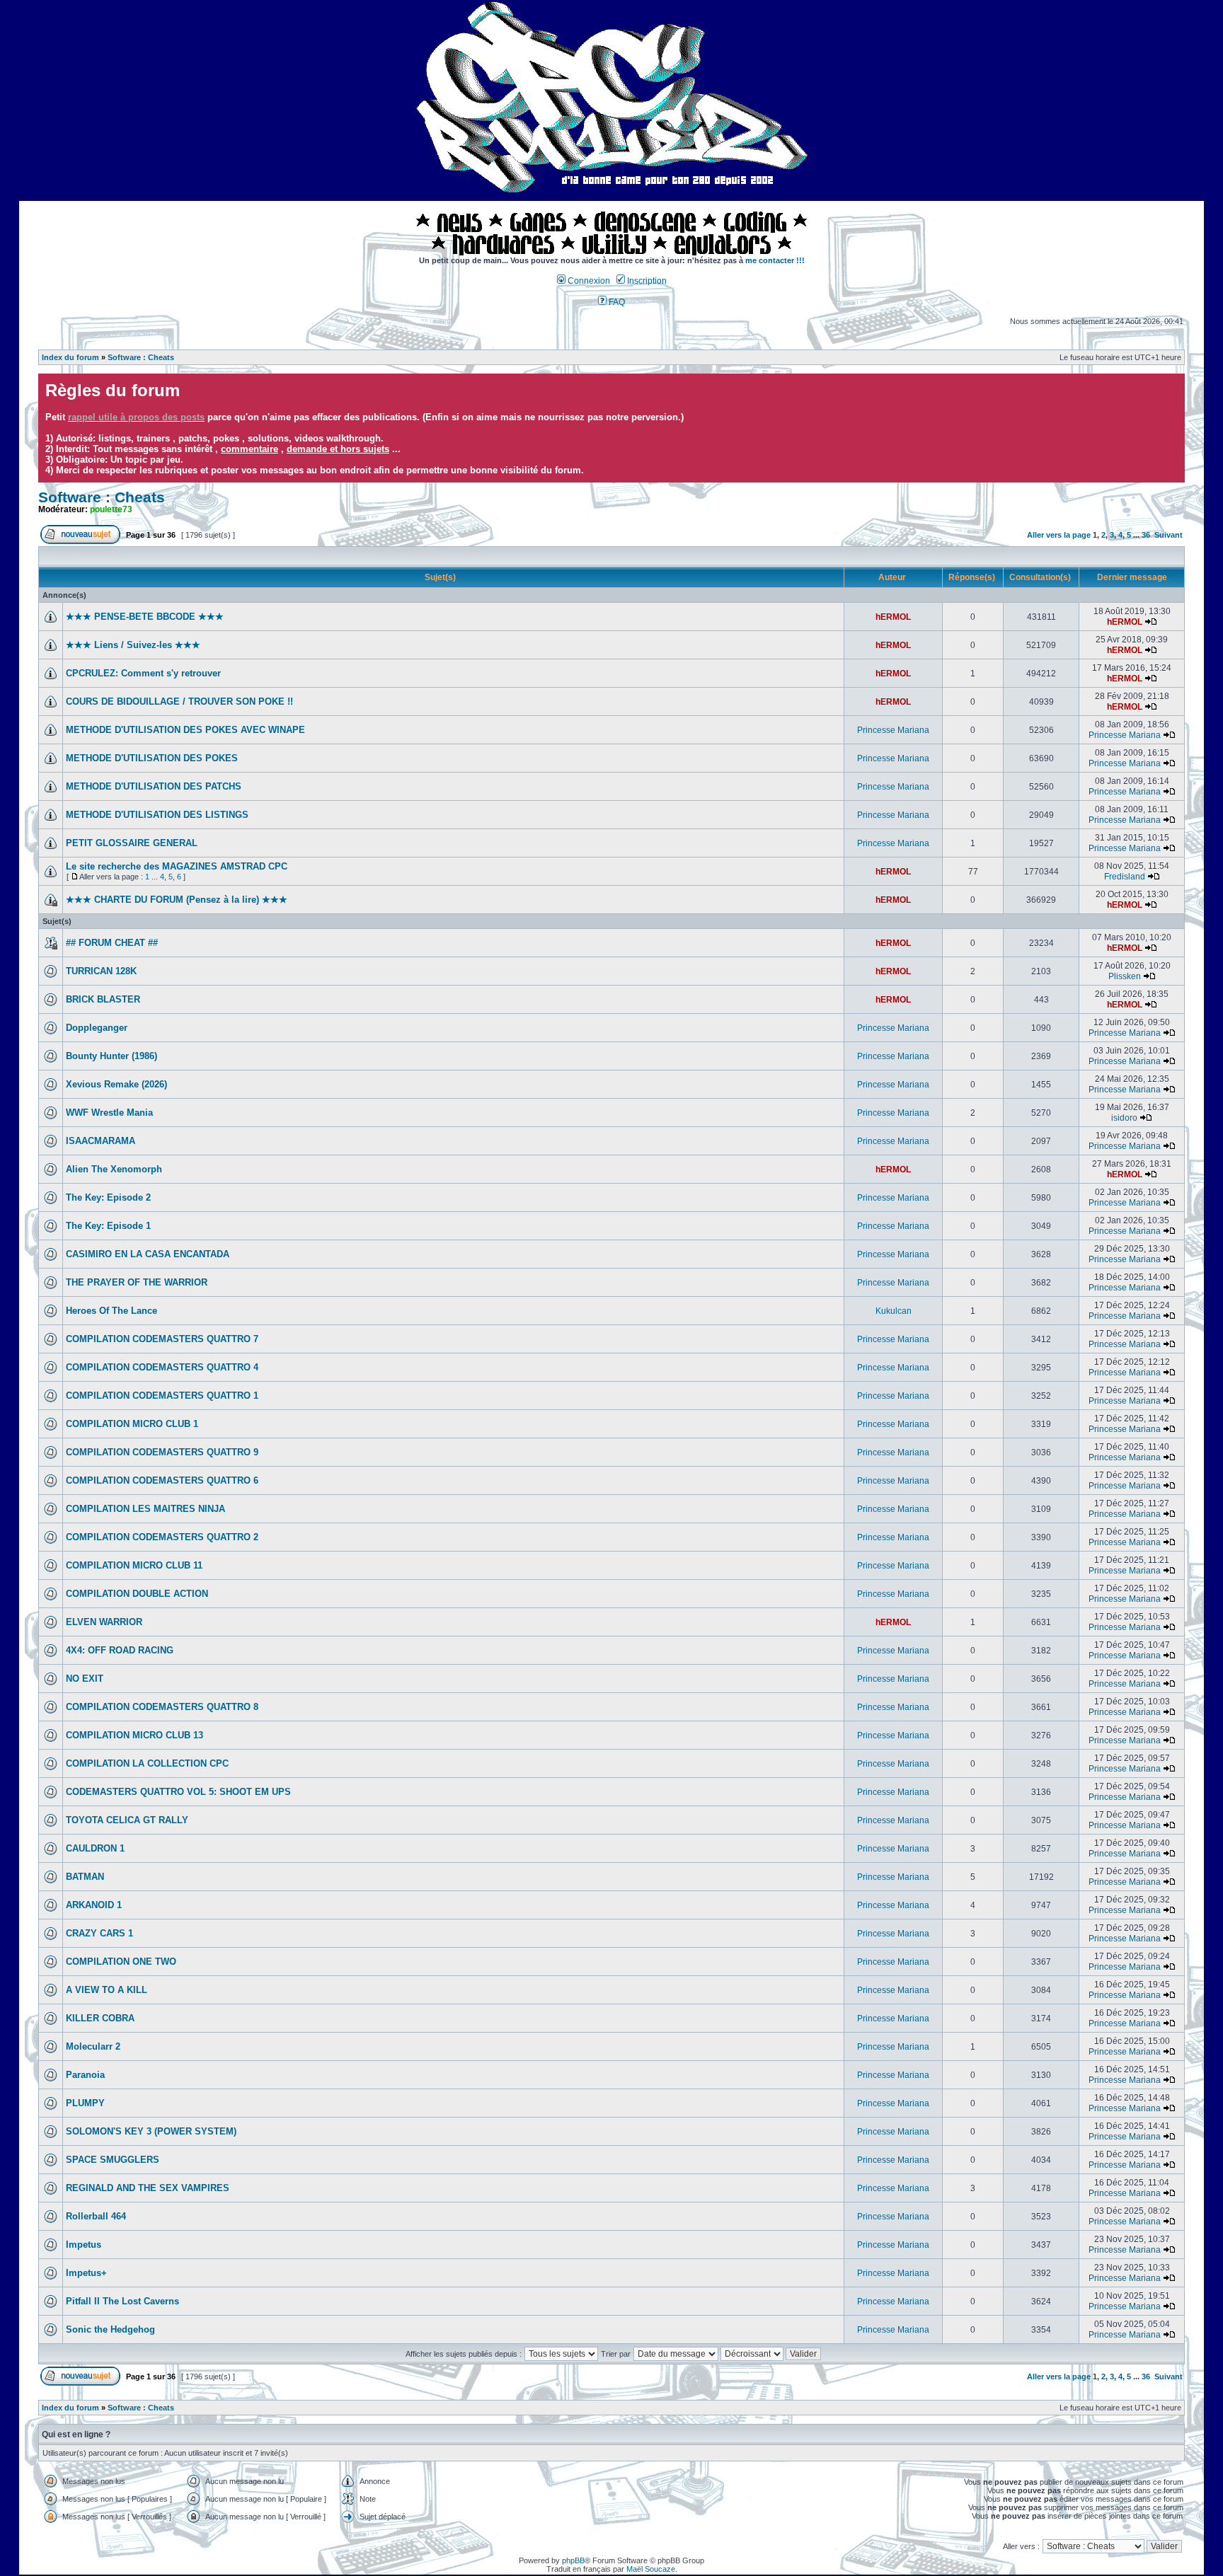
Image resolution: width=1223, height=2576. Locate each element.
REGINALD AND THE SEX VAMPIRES (148, 2188)
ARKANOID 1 (94, 1905)
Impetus (84, 2245)
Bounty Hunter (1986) (111, 1056)
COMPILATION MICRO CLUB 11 (134, 1565)
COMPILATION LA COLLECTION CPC (147, 1763)
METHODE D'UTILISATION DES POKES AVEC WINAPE (185, 730)
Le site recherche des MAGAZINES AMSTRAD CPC (177, 866)
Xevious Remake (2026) (116, 1084)
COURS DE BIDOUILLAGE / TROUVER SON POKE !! (179, 701)
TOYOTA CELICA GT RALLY (127, 1820)
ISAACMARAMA (101, 1141)
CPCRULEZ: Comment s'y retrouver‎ (143, 673)
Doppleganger (97, 1028)
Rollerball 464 (96, 2216)
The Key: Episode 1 (108, 1226)
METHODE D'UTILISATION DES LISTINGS (157, 815)
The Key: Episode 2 (108, 1197)
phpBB (573, 2560)
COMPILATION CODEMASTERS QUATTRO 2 (162, 1537)
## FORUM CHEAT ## (112, 943)
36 (1146, 535)
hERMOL (893, 617)
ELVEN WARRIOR (104, 1622)
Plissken (1125, 976)
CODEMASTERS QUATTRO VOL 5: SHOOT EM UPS (178, 1792)
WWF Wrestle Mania (109, 1113)
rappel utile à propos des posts (136, 417)
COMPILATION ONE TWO (121, 1962)
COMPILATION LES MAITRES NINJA (145, 1509)
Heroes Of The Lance (111, 1311)
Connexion (588, 281)
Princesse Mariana (893, 730)
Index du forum (70, 357)
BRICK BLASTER (103, 999)
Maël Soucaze (651, 2569)
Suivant (1169, 535)
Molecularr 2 (93, 2046)
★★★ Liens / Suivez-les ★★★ (133, 645)
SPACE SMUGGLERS (113, 2160)
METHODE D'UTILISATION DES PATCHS (154, 786)
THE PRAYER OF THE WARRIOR (137, 1282)
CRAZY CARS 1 (99, 1933)
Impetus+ (86, 2273)
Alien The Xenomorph (114, 1169)
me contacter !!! (775, 260)
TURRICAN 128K (101, 971)
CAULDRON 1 (95, 1848)
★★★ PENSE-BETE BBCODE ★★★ (145, 617)
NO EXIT (85, 1679)
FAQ (616, 302)
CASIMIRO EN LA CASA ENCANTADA (148, 1254)
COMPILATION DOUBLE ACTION (137, 1594)
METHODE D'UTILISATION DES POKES (152, 758)
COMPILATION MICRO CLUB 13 (134, 1735)
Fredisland (1125, 877)
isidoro (1124, 1118)
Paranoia (85, 2075)
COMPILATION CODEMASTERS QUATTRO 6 (162, 1480)
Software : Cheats (141, 357)
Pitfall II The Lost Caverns (122, 2301)
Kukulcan (894, 1311)
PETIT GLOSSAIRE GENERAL (132, 843)
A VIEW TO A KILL (107, 1990)
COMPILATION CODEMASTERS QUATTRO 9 (162, 1452)
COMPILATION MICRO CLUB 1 (132, 1424)
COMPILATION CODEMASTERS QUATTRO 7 (162, 1339)
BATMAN (85, 1877)
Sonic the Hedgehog (110, 2329)
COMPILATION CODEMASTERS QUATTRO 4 (162, 1367)
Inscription (646, 281)
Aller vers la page (1060, 535)
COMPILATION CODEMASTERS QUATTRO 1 (162, 1396)
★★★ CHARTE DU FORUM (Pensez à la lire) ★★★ (177, 900)
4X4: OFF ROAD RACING (120, 1650)
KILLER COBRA (100, 2018)
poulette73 (111, 509)
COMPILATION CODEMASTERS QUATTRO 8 (162, 1707)
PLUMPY (85, 2103)
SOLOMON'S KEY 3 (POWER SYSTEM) (151, 2131)
